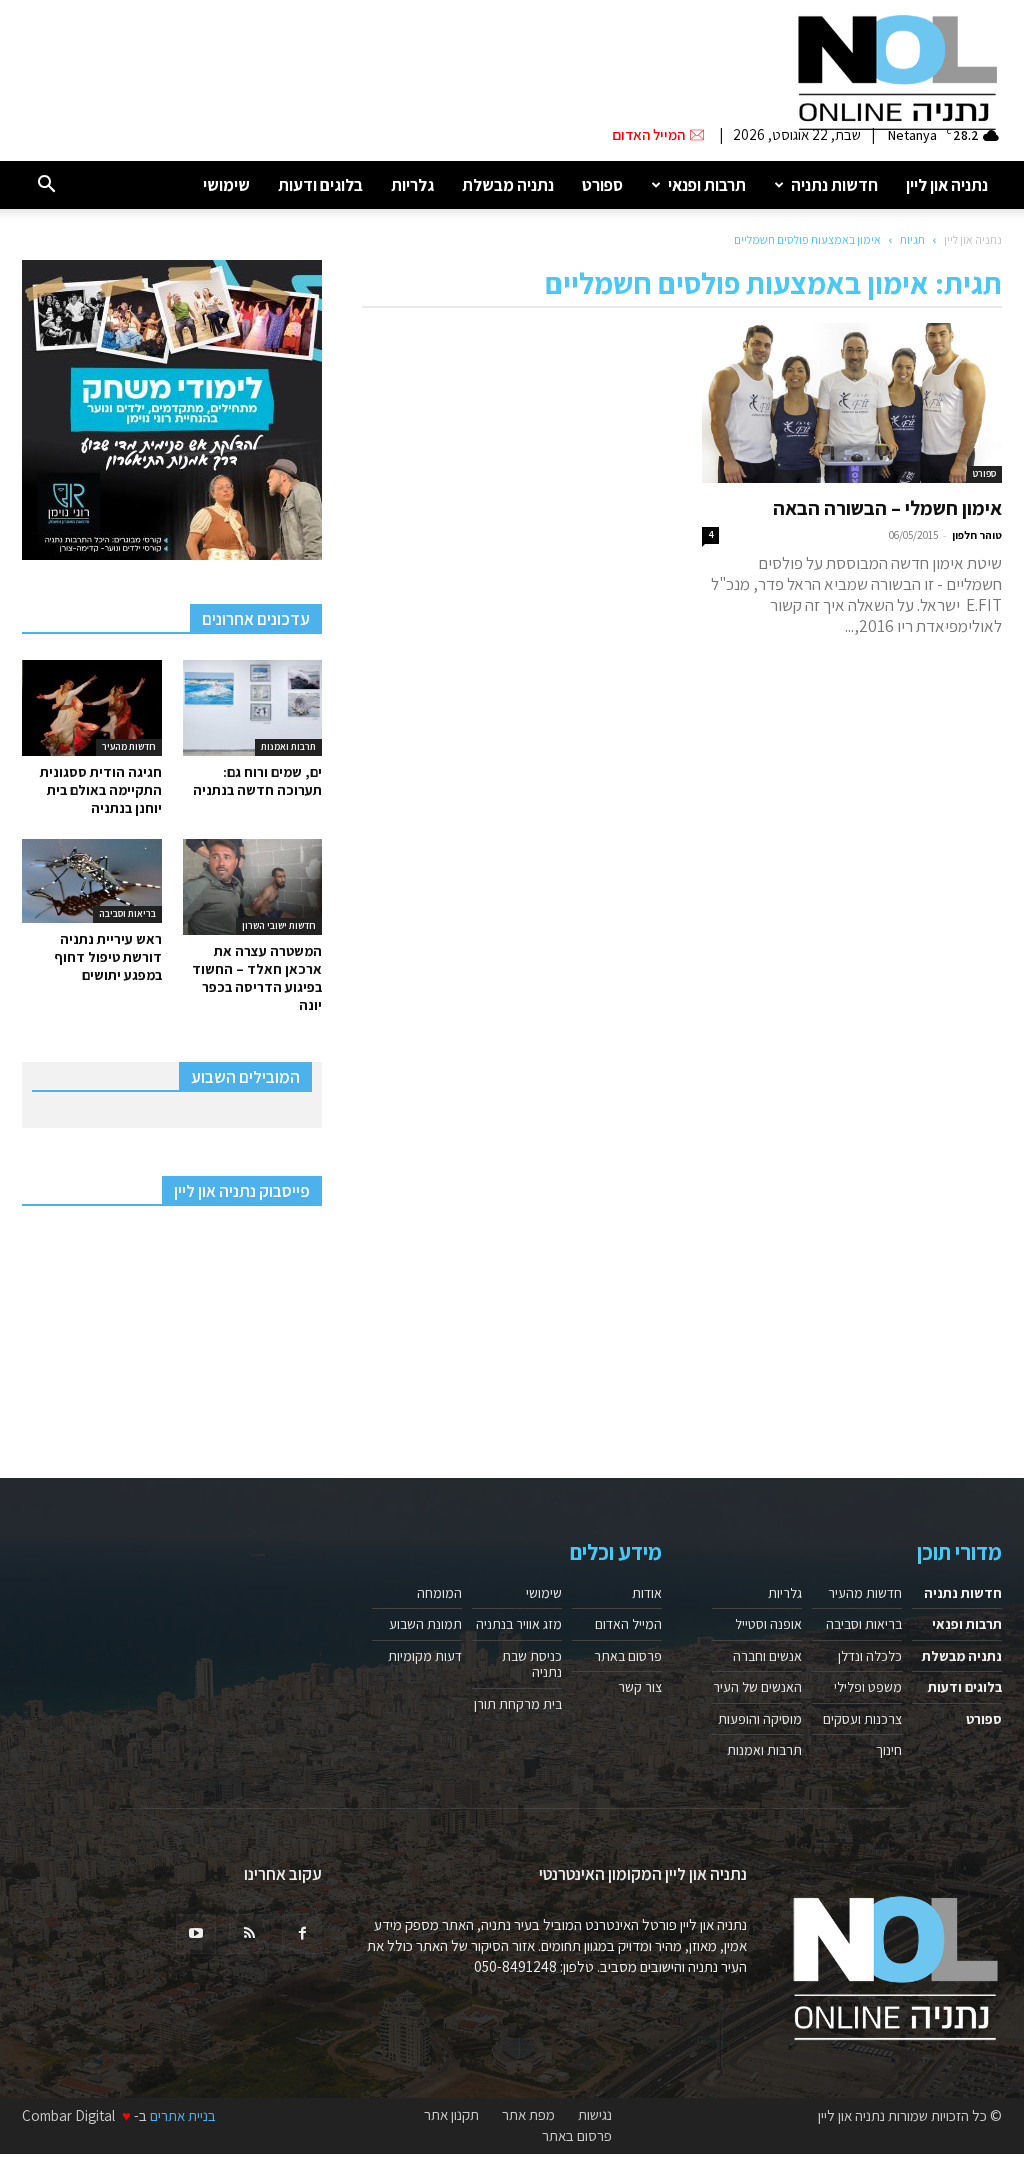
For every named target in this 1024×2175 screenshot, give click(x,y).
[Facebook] (302, 1934)
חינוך (889, 1750)
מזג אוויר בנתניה (519, 1624)
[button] (46, 185)
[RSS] (249, 1934)
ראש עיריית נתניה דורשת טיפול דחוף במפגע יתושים (108, 957)
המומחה (439, 1593)
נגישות (595, 2115)
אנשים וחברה (767, 1656)
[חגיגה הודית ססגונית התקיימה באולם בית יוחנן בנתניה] (92, 708)
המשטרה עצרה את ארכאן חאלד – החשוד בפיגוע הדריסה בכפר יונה (257, 978)
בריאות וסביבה (127, 913)
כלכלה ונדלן (870, 1656)
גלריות (412, 185)
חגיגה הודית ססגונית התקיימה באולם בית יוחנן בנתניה (101, 790)
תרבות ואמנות (288, 746)
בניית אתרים (183, 2115)
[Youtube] (196, 1934)
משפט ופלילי (868, 1687)
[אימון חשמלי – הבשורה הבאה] (852, 403)
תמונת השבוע (425, 1624)
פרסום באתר (628, 1656)
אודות (647, 1593)
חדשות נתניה (834, 185)
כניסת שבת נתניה (532, 1664)
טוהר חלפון (977, 535)
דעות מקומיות (425, 1656)
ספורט (602, 185)
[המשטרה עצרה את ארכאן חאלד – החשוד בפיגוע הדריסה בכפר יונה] (253, 887)
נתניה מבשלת (508, 185)
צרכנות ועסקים (862, 1719)
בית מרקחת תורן (518, 1704)
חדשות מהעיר (129, 746)
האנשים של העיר (757, 1687)
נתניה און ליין (947, 185)
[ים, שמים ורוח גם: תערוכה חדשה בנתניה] (253, 708)
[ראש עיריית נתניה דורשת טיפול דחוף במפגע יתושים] (92, 881)
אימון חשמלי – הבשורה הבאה (887, 508)
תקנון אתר (451, 2115)
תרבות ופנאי (707, 185)
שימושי (226, 185)
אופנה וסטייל (768, 1624)
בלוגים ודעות (320, 185)
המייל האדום (628, 1624)
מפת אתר (528, 2115)
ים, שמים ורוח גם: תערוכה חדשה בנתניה (257, 781)
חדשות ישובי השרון (279, 925)
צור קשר (640, 1687)
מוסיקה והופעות (760, 1719)
